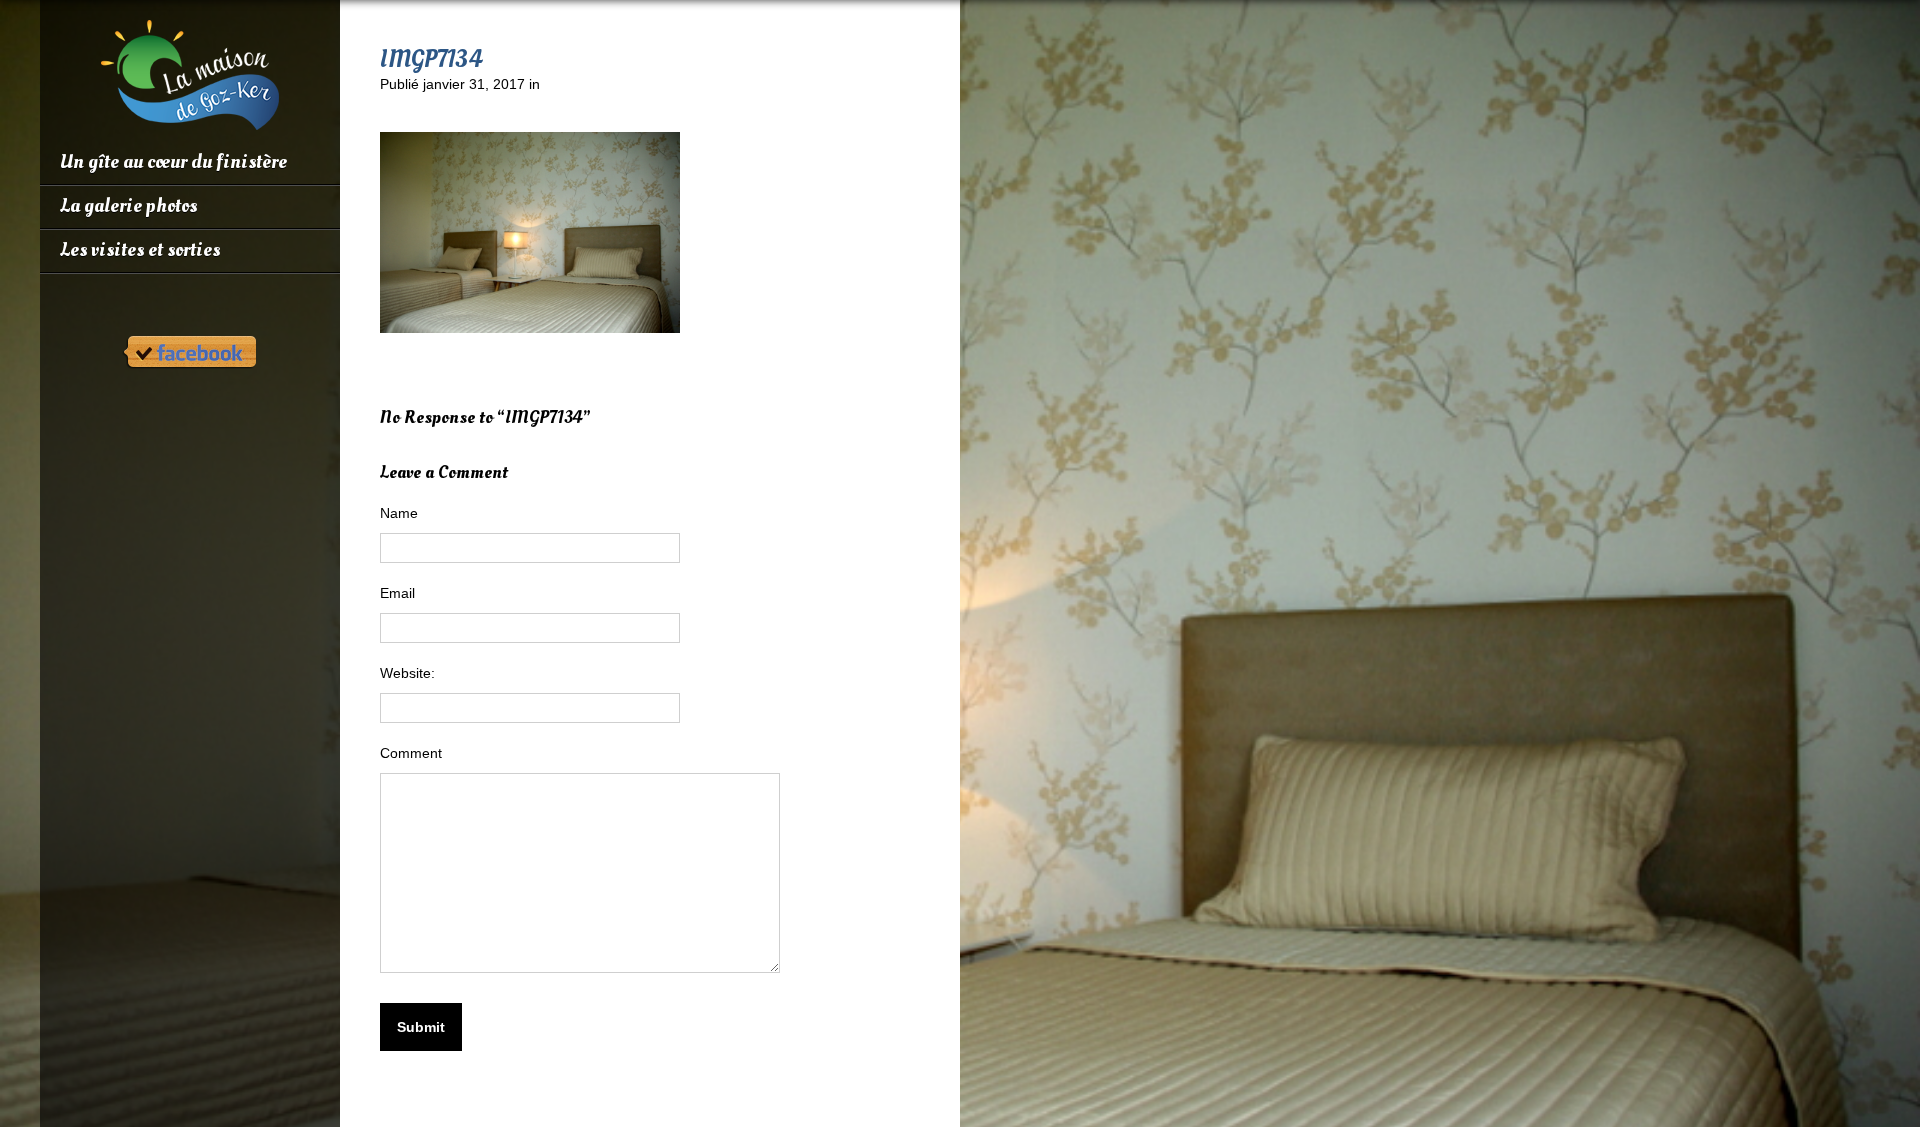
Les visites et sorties (140, 250)
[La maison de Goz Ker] (190, 122)
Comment (411, 753)
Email (397, 593)
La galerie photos (128, 206)
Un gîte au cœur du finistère (173, 162)
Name (399, 513)
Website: (407, 673)
